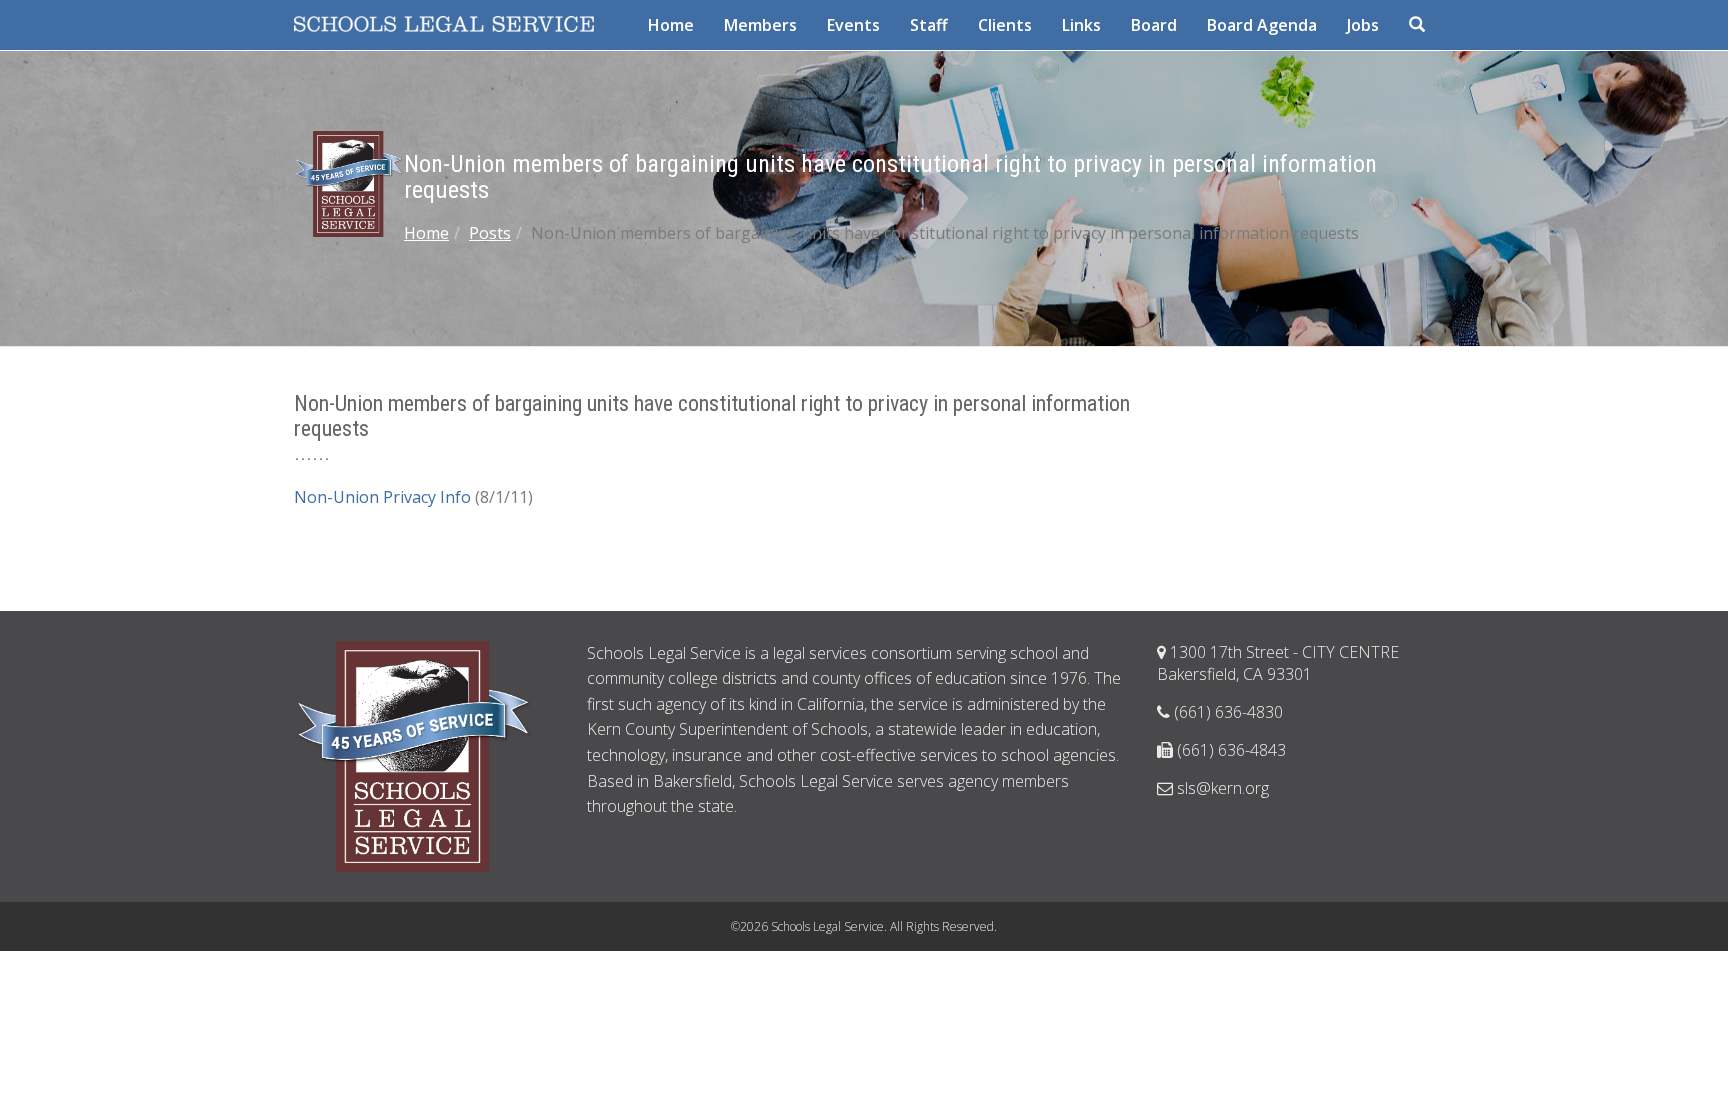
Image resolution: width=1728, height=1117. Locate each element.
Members (760, 25)
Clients (1005, 25)
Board (1154, 25)
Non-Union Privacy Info (382, 497)
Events (853, 25)
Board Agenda (1262, 25)
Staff (929, 25)
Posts (490, 233)
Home (671, 25)
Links (1081, 25)
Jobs (1363, 25)
